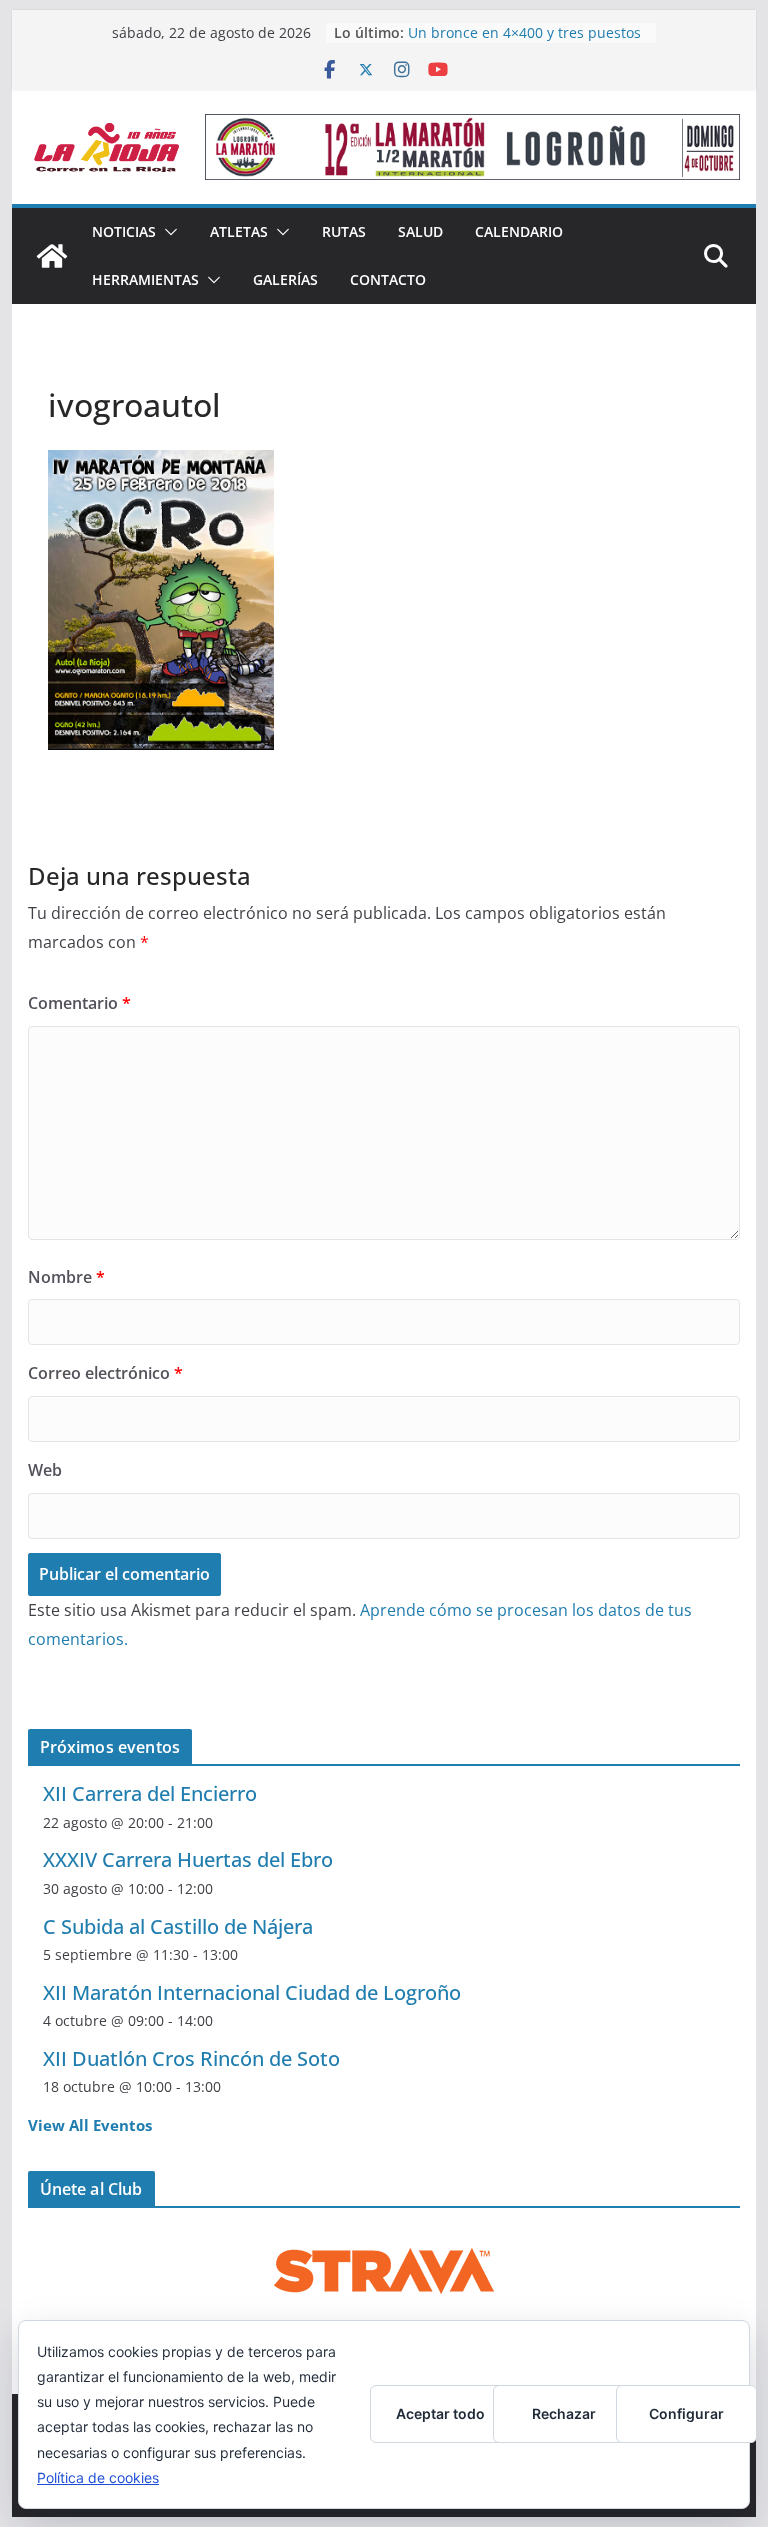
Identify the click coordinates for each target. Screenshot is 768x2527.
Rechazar (564, 2413)
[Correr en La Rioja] (52, 256)
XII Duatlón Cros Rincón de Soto (191, 2058)
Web (45, 1470)
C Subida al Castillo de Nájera (178, 1926)
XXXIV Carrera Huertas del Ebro (188, 1859)
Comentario (79, 1003)
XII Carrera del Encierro (150, 1793)
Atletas (239, 231)
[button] (167, 232)
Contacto (388, 279)
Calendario (519, 231)
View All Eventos (90, 2125)
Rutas (344, 231)
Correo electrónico (105, 1373)
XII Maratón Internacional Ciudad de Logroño (252, 1992)
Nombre (66, 1277)
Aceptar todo (440, 2413)
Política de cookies (98, 2477)
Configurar (686, 2413)
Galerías (285, 279)
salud (420, 231)
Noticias (124, 231)
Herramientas (145, 279)
